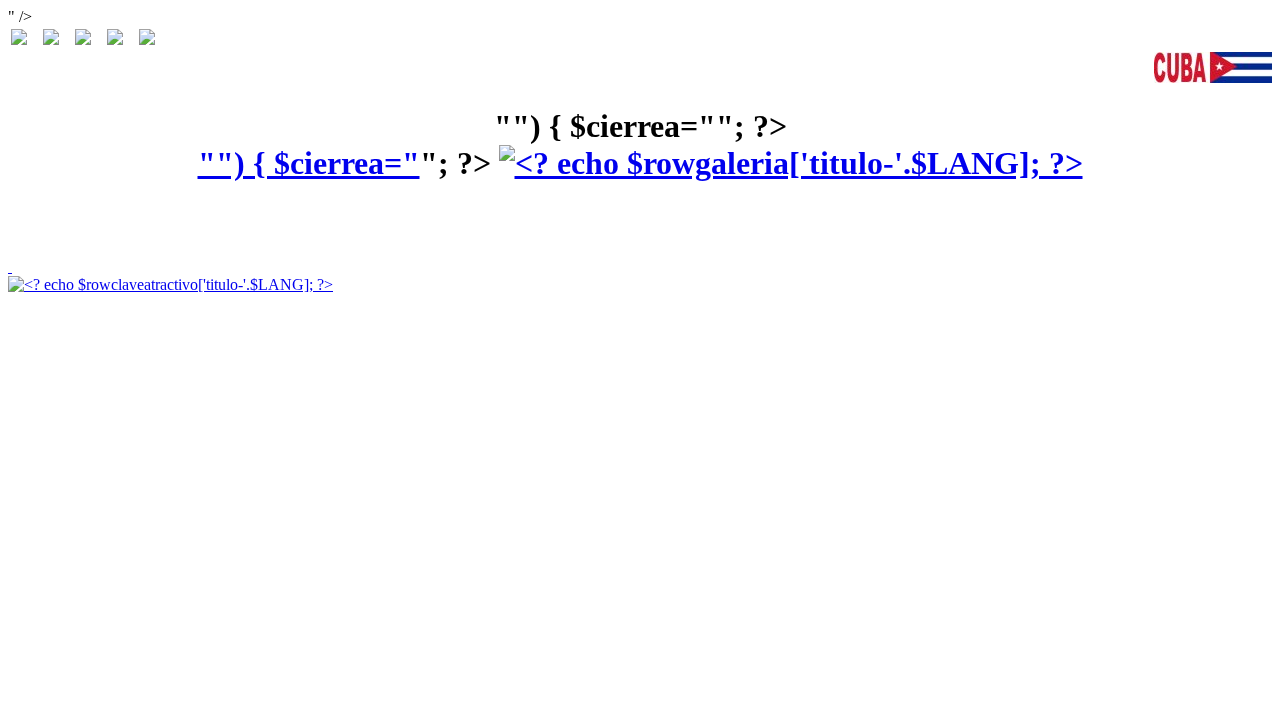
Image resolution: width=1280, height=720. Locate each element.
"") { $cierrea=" (309, 163)
